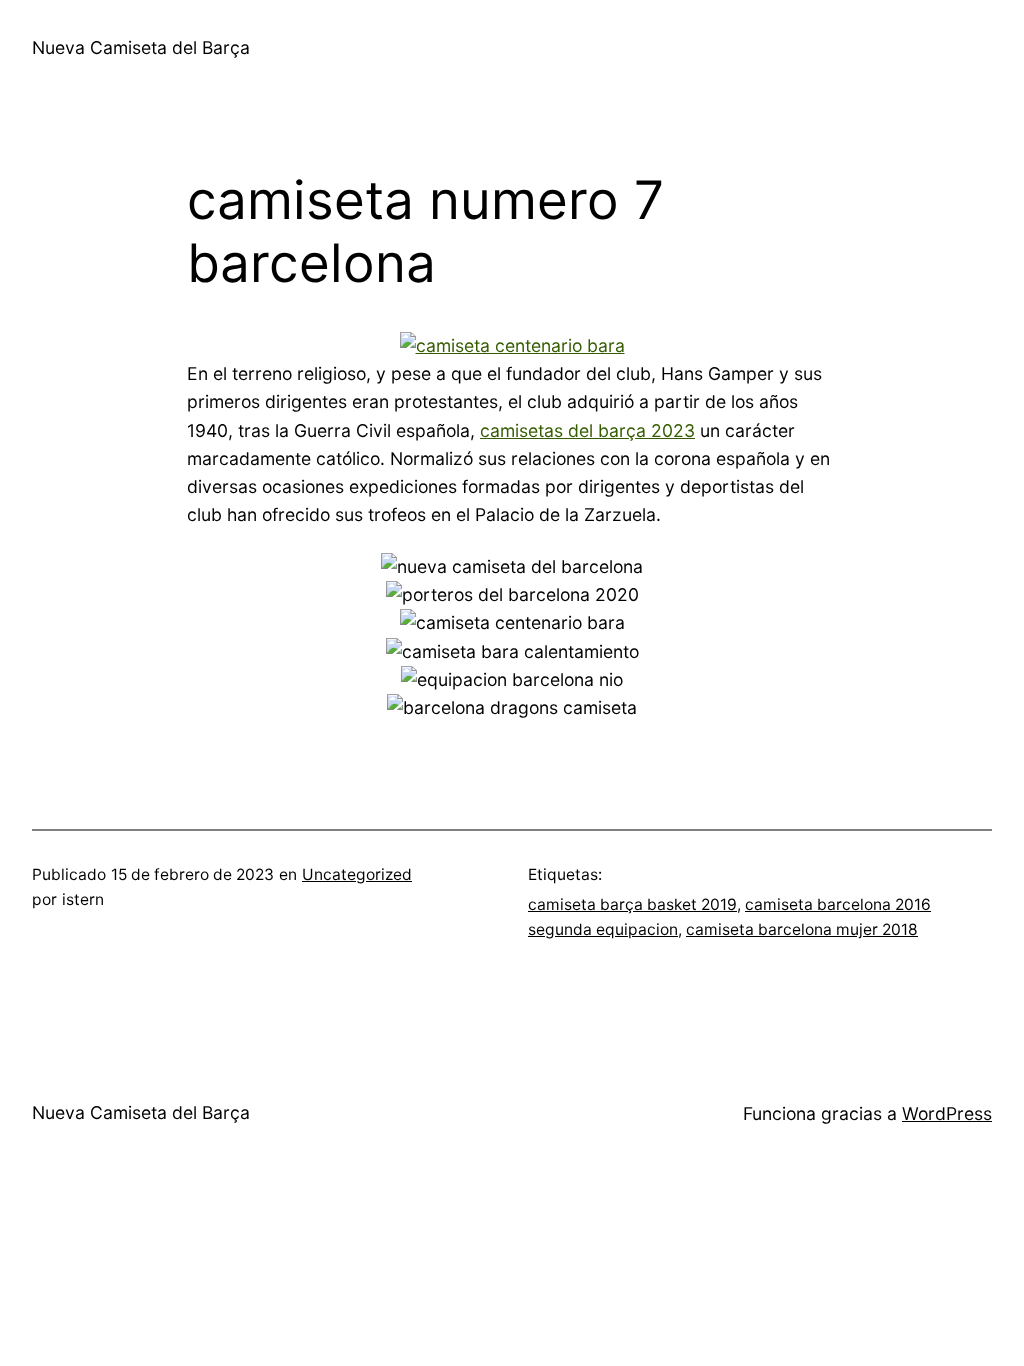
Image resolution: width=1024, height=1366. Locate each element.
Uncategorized (357, 874)
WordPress (947, 1113)
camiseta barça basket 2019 (632, 904)
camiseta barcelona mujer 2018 (802, 929)
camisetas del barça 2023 (587, 430)
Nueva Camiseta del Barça (141, 47)
